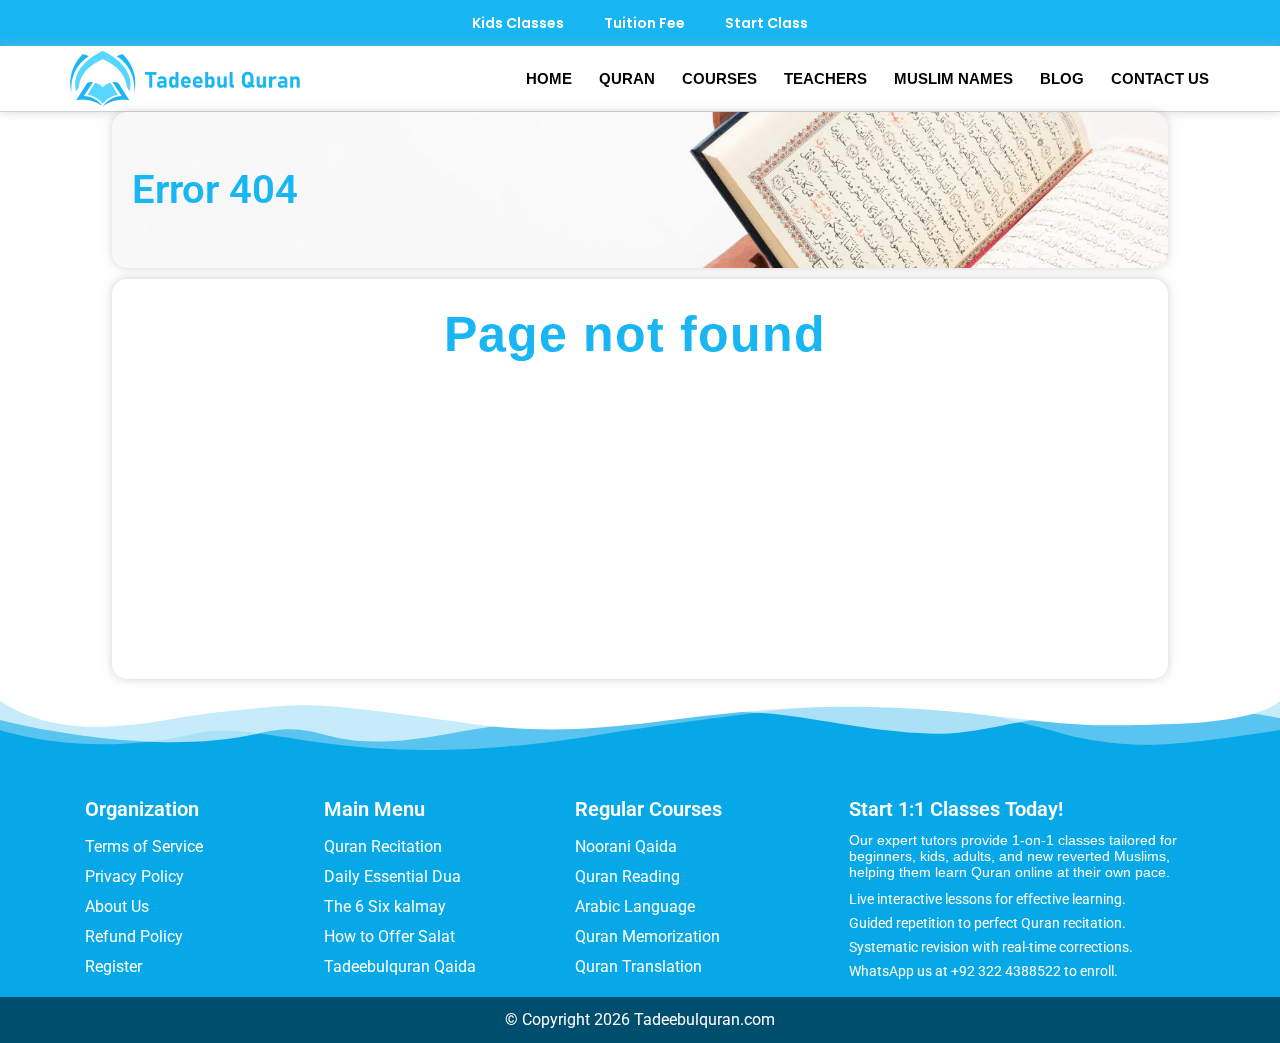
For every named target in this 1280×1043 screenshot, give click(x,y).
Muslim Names (953, 78)
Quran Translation (638, 966)
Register (113, 966)
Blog (1062, 78)
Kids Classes (518, 23)
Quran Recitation (383, 846)
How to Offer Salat (389, 936)
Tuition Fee (644, 23)
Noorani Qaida (626, 846)
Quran (627, 78)
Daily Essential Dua (392, 876)
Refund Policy (134, 936)
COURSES (719, 78)
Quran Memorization (647, 936)
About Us (117, 906)
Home (549, 78)
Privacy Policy (134, 876)
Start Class (766, 23)
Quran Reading (627, 876)
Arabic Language (635, 906)
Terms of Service (144, 846)
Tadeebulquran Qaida (400, 966)
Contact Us (1160, 78)
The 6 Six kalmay (385, 906)
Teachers (825, 78)
